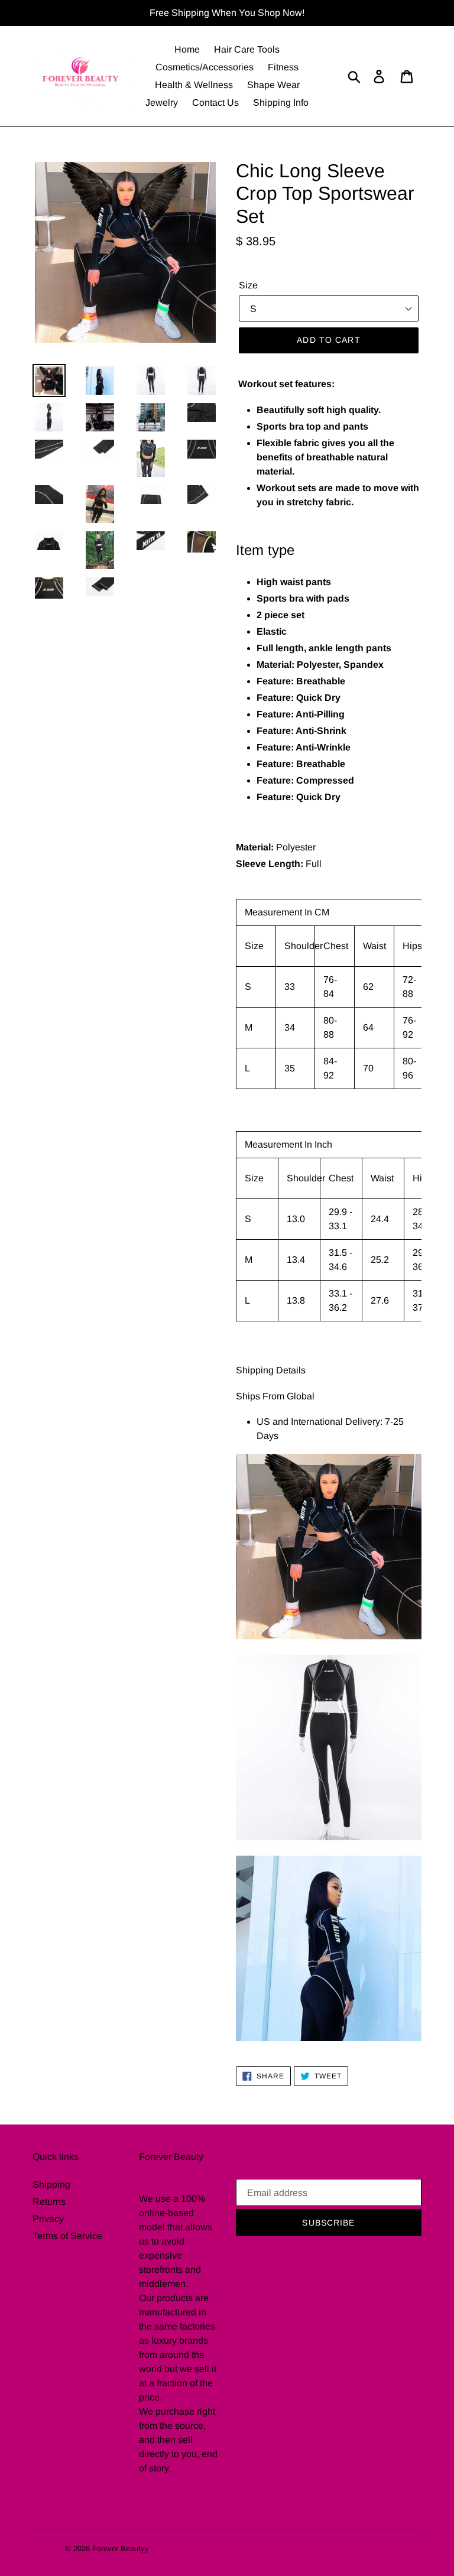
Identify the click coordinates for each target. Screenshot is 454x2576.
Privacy (48, 2219)
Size (248, 285)
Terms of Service (67, 2236)
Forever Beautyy (121, 2549)
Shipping (51, 2184)
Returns (49, 2202)
